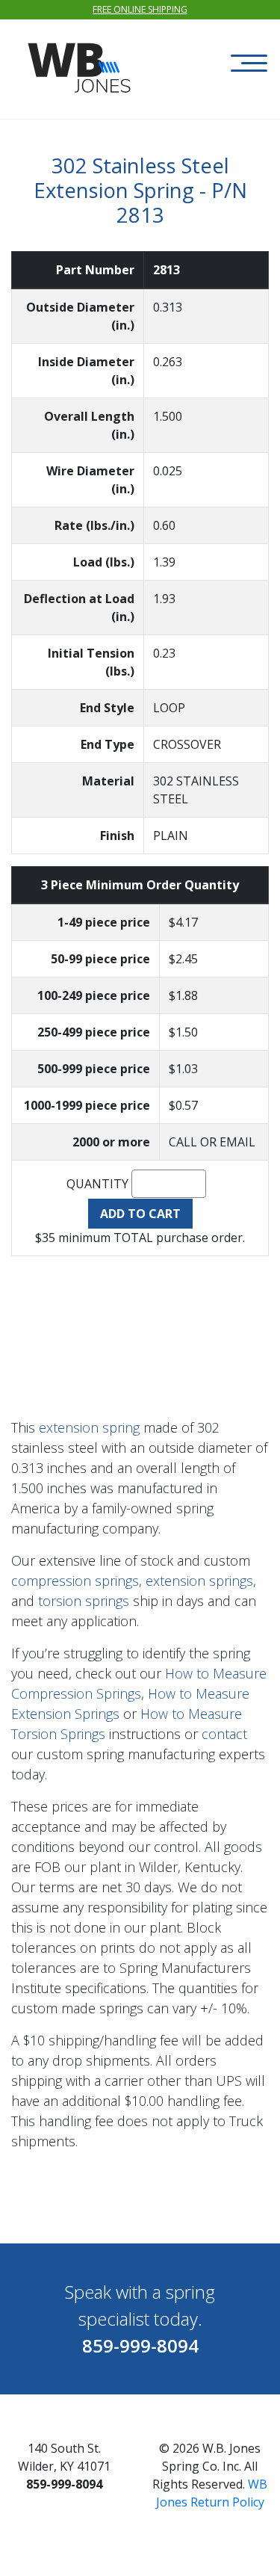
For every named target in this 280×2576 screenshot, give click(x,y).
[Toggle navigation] (249, 63)
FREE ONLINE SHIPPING (140, 9)
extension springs (199, 1581)
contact (224, 1734)
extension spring (89, 1427)
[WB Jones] (81, 60)
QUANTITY (97, 1184)
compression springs (75, 1581)
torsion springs (84, 1601)
